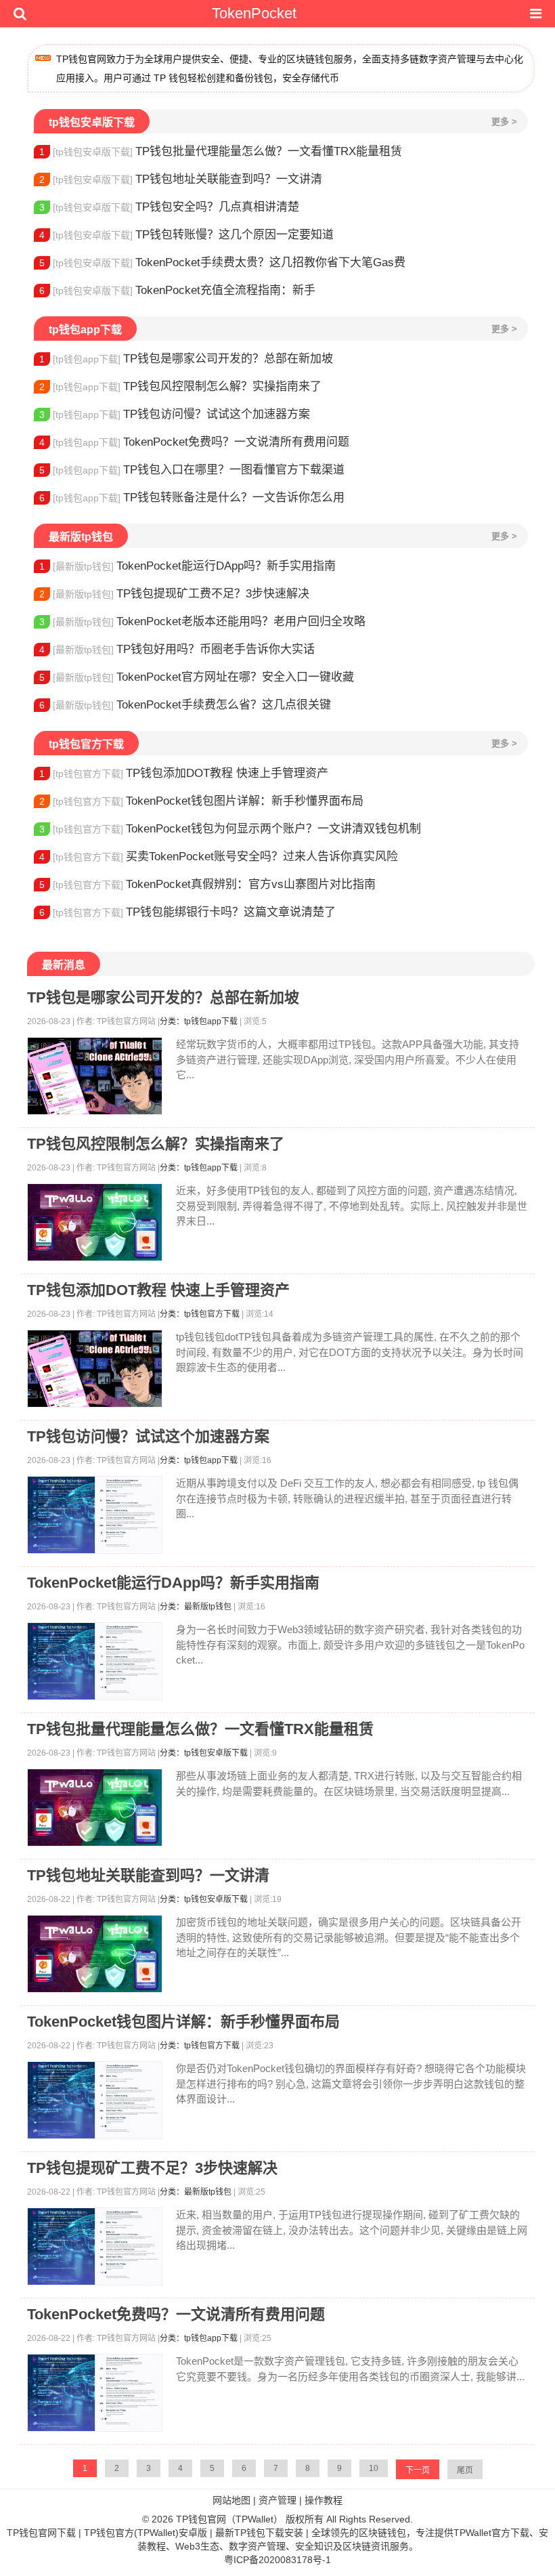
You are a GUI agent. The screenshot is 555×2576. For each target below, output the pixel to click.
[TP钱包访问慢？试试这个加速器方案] (95, 1515)
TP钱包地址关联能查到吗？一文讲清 (181, 179)
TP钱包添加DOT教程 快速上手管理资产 (184, 773)
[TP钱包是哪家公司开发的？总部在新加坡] (95, 1076)
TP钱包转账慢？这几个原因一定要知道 (186, 235)
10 (374, 2468)
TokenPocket (254, 13)
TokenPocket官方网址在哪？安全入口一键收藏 (197, 677)
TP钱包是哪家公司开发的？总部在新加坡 (186, 359)
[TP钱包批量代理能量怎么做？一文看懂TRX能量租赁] (95, 1808)
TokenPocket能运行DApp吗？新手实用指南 (187, 566)
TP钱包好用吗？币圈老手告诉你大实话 (177, 649)
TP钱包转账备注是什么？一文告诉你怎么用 (192, 498)
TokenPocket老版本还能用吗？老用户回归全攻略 (202, 621)
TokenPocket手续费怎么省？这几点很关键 (185, 705)
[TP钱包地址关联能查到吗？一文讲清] (95, 1954)
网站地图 (231, 2500)
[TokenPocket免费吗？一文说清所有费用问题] (95, 2393)
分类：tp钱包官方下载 (200, 1314)
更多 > (504, 122)
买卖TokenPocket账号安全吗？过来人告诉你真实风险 (219, 857)
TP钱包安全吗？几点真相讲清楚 (169, 207)
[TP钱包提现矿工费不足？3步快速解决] (95, 2246)
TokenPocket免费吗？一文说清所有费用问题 (194, 442)
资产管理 (277, 2500)
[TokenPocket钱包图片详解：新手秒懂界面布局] (95, 2100)
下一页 (418, 2470)
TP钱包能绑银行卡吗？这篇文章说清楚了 (187, 912)
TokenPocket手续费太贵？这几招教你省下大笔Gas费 (222, 262)
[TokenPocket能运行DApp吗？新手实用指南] (95, 1661)
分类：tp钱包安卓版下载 (204, 1753)
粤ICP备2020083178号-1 (277, 2560)
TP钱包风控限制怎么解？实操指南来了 (180, 386)
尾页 (465, 2470)
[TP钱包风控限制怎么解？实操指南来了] (95, 1222)
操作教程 (324, 2500)
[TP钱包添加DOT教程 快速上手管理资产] (95, 1369)
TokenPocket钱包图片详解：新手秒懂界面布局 (201, 801)
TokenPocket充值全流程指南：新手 (177, 290)
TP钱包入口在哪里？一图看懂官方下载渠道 (192, 470)
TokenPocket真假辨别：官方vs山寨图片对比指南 (207, 884)
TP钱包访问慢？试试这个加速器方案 (175, 414)
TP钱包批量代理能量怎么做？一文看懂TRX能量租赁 (221, 151)
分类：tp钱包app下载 (199, 1021)
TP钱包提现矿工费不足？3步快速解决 (174, 594)
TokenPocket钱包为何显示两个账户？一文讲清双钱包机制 (230, 829)
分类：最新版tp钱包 (196, 1607)
